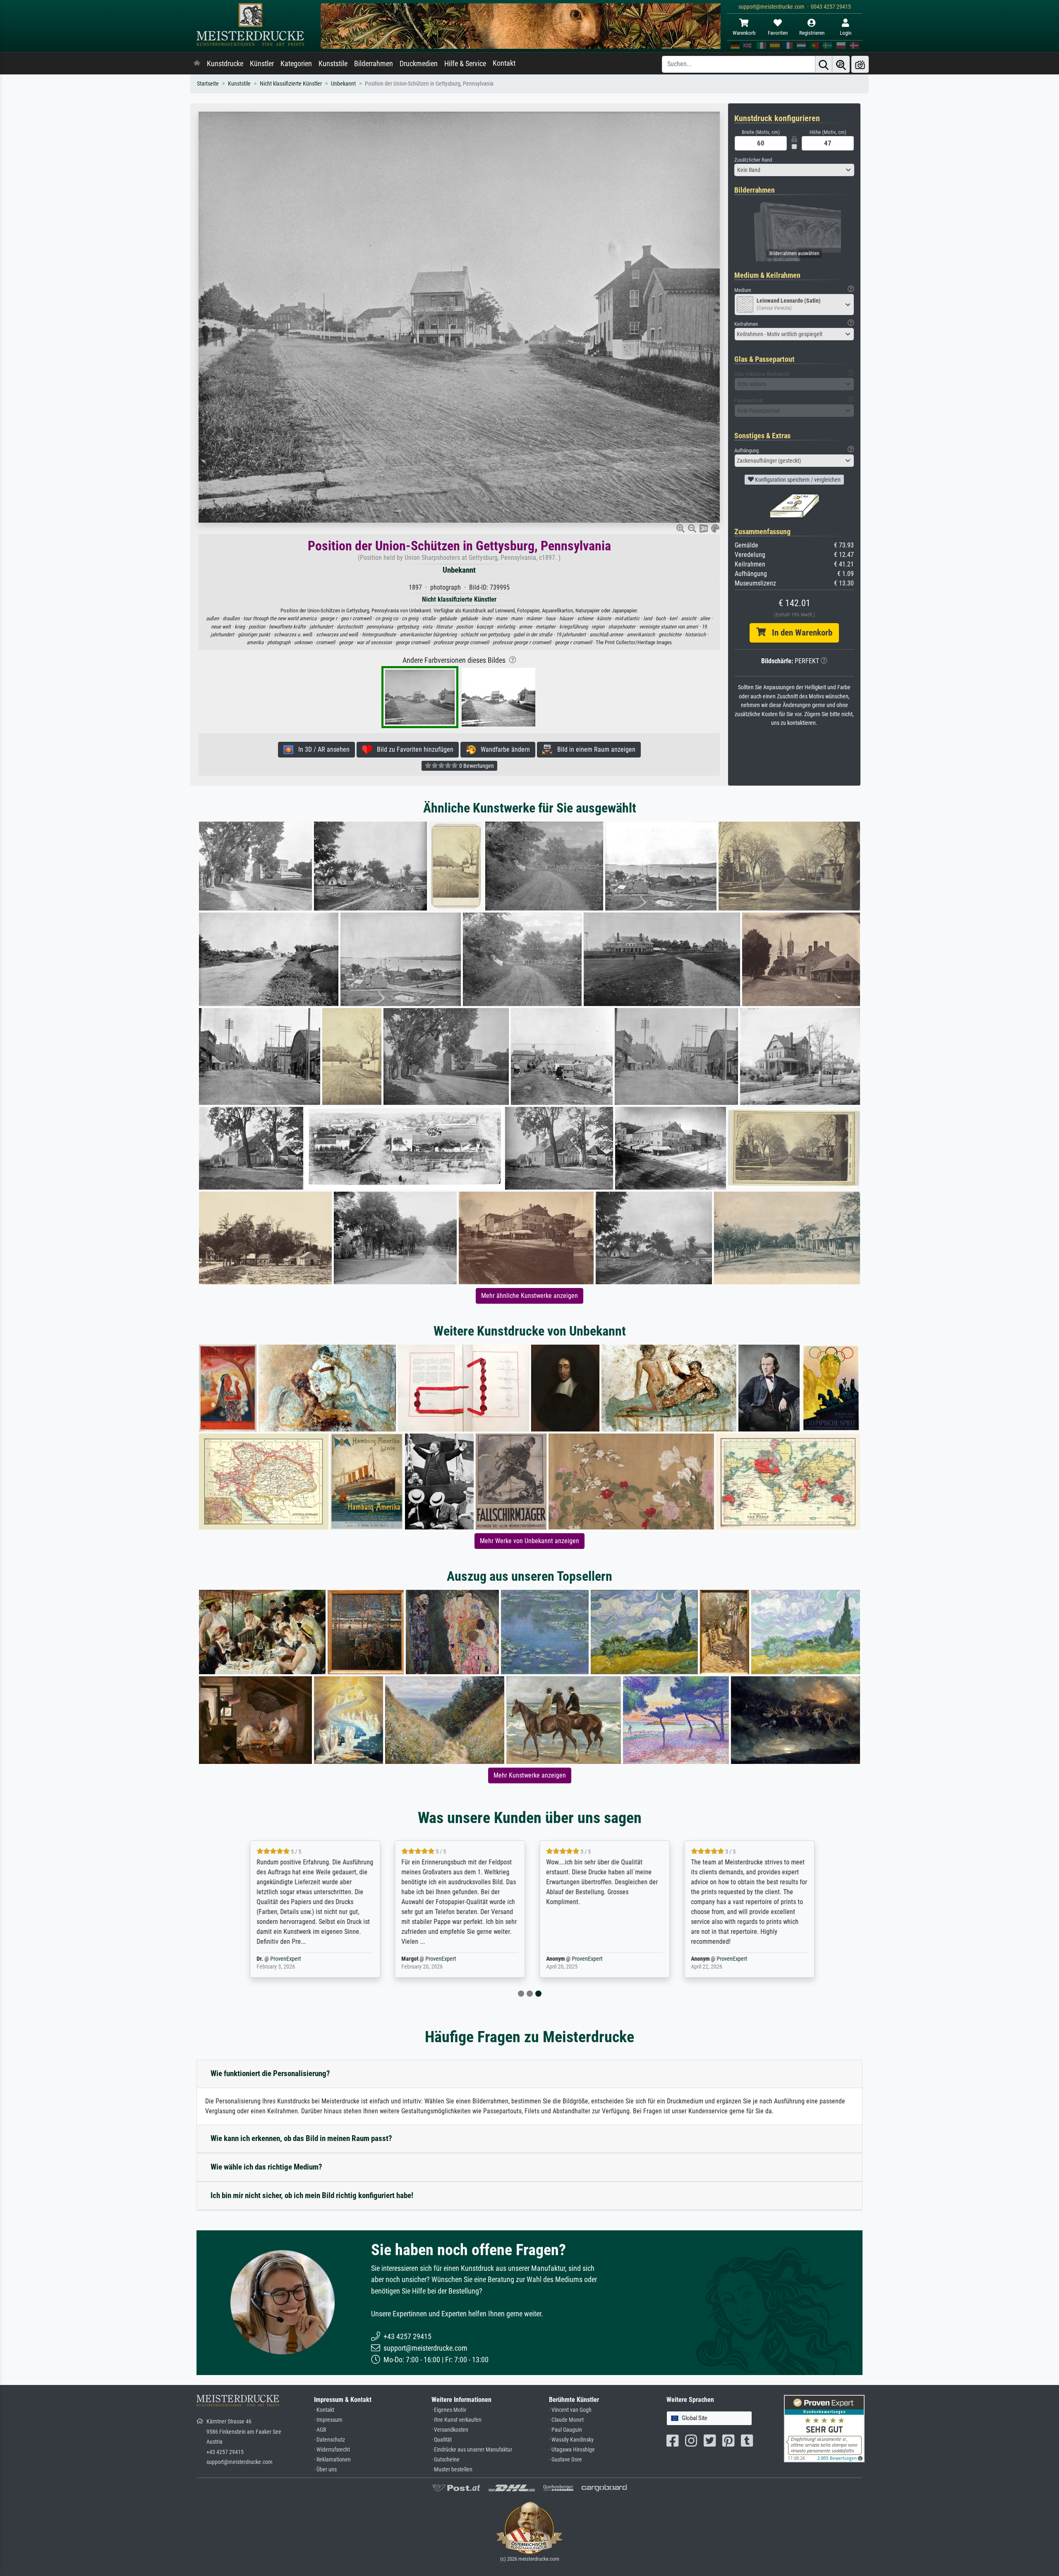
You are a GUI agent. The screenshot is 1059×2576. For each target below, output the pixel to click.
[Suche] (824, 64)
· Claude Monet (566, 2420)
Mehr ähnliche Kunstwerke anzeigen (529, 1296)
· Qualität (442, 2440)
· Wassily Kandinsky (571, 2440)
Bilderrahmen (374, 64)
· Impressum (328, 2420)
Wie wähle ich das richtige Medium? (266, 2167)
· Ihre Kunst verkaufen (456, 2420)
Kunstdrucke (225, 64)
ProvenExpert (283, 1959)
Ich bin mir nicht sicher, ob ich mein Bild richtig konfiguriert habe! (312, 2195)
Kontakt (504, 63)
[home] (197, 64)
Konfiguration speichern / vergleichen (797, 480)
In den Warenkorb (799, 633)
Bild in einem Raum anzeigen (594, 749)
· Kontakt (324, 2410)
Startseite (208, 84)
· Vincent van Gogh (570, 2410)
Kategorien (296, 64)
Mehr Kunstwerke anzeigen (530, 1775)
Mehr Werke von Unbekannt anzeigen (529, 1541)
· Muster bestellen (452, 2470)
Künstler (262, 64)
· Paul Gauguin (565, 2430)
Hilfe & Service (465, 64)
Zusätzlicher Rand (753, 160)
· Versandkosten (450, 2430)
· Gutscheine (446, 2460)
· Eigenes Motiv (449, 2410)
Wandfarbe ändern (503, 749)
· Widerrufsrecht (332, 2450)
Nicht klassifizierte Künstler (291, 84)
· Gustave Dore (565, 2460)
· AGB (320, 2430)
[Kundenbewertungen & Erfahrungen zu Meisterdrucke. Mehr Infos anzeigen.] (824, 2428)
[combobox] (794, 170)
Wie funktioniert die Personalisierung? (270, 2073)
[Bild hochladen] (860, 64)
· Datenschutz (329, 2440)
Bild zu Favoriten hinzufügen (413, 749)
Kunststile (333, 64)
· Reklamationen (332, 2460)
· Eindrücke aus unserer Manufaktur (472, 2450)
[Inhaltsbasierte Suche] (841, 64)
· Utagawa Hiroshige (572, 2450)
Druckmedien (419, 64)
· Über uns (325, 2470)
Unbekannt (343, 84)
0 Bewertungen (476, 766)
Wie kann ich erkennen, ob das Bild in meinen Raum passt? (301, 2138)
